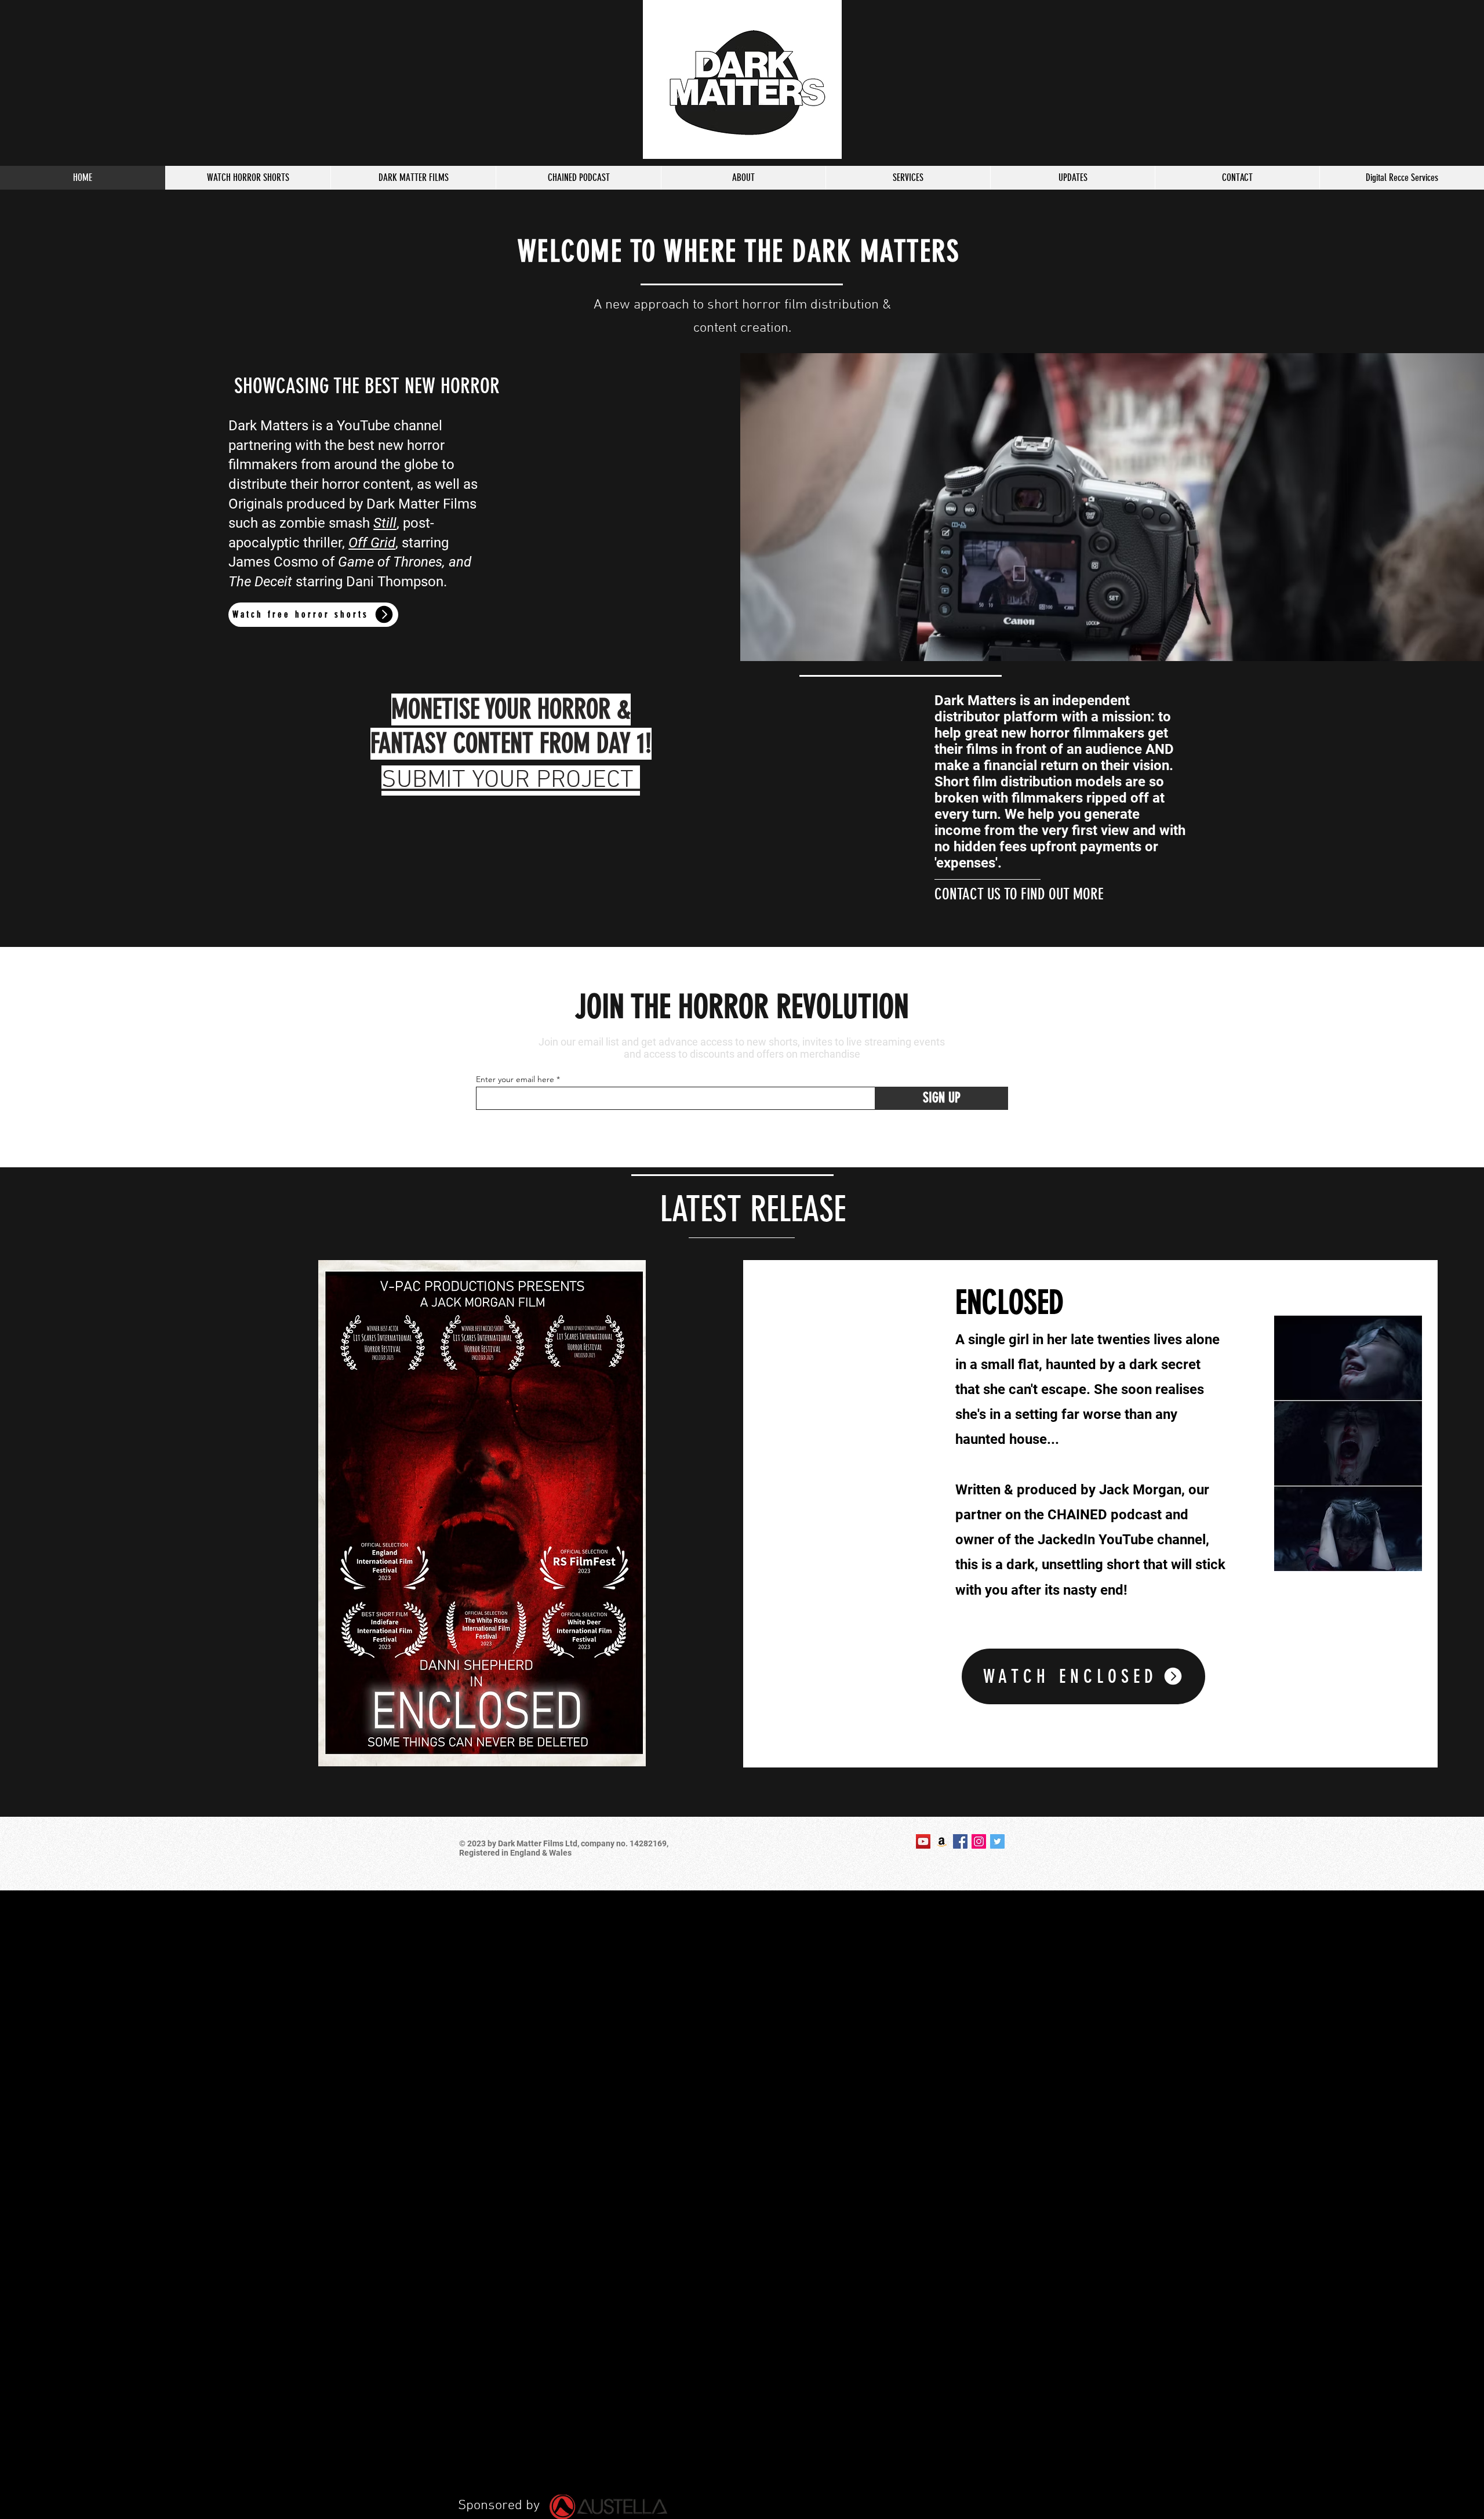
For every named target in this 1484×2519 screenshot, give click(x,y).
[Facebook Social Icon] (960, 1841)
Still (385, 523)
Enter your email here (515, 1079)
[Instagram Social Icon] (979, 1841)
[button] (1083, 1676)
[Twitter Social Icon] (997, 1841)
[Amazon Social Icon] (942, 1841)
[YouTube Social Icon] (923, 1841)
